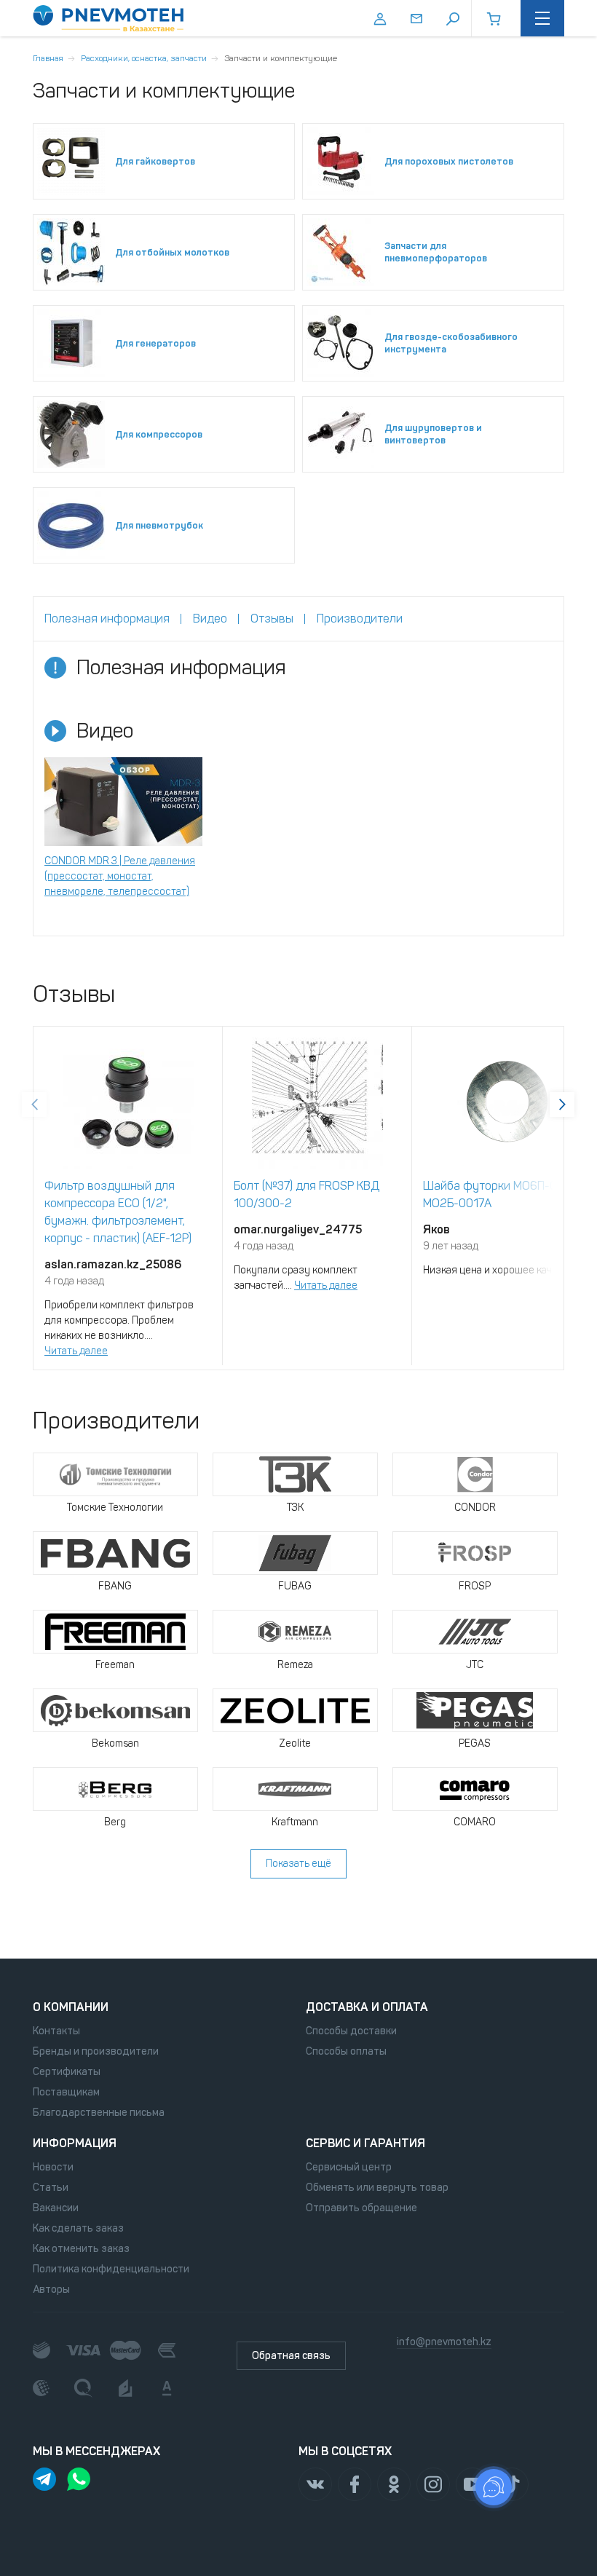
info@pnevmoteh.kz (444, 2342)
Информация (75, 2143)
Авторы (51, 2289)
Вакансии (56, 2208)
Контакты (56, 2031)
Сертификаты (67, 2072)
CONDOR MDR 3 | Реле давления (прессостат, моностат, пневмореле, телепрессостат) (120, 876)
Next (562, 1105)
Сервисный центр (349, 2167)
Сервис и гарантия (365, 2143)
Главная (48, 58)
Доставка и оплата (367, 2007)
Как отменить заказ (81, 2249)
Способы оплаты (346, 2051)
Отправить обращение (361, 2208)
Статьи (51, 2188)
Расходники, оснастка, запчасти (144, 58)
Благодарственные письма (99, 2113)
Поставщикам (66, 2092)
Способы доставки (351, 2031)
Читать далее (76, 1351)
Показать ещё (298, 1864)
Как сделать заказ (78, 2228)
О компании (71, 2007)
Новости (53, 2167)
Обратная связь (291, 2356)
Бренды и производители (96, 2051)
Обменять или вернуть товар (377, 2188)
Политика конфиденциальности (111, 2269)
